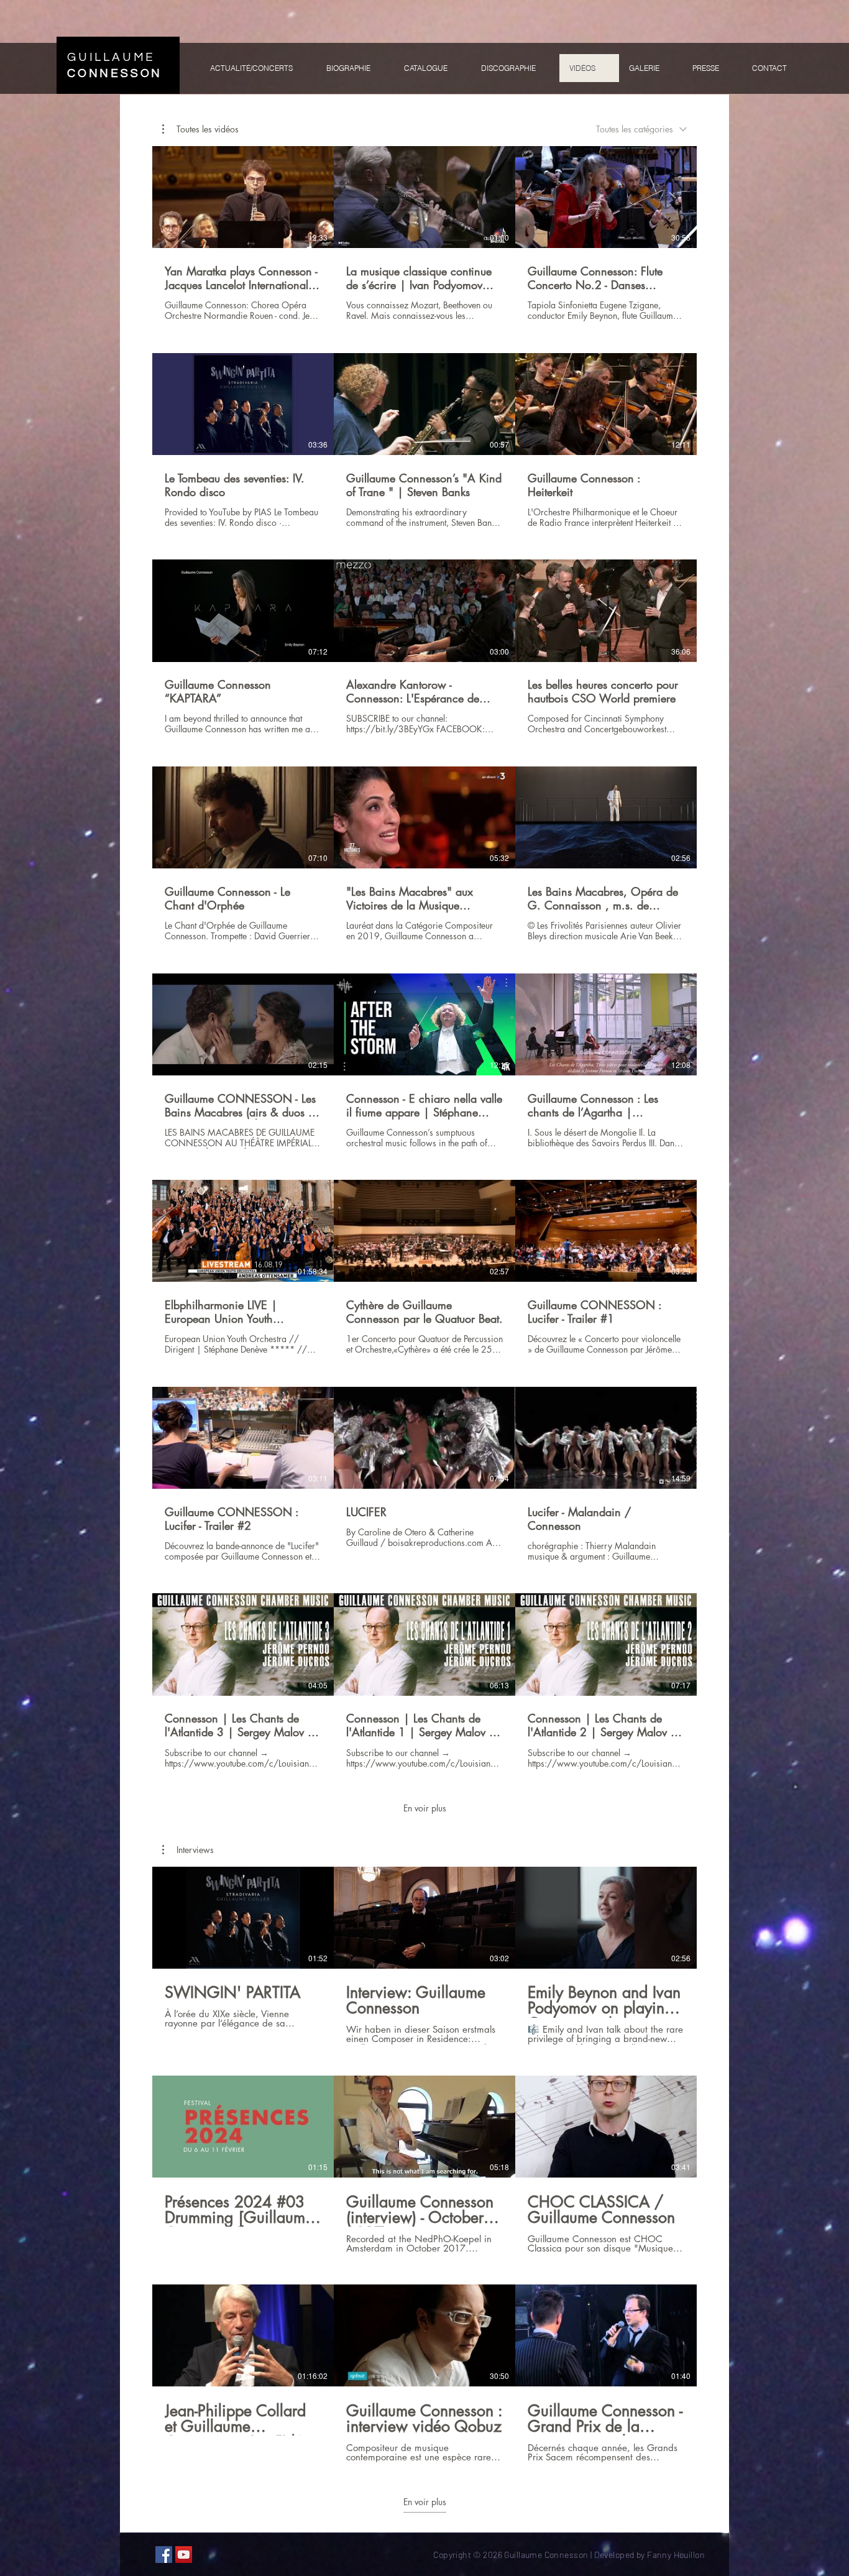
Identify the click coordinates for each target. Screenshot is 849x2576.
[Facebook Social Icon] (164, 2555)
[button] (200, 129)
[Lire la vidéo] (243, 197)
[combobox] (641, 129)
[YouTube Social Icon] (184, 2555)
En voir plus (425, 1808)
